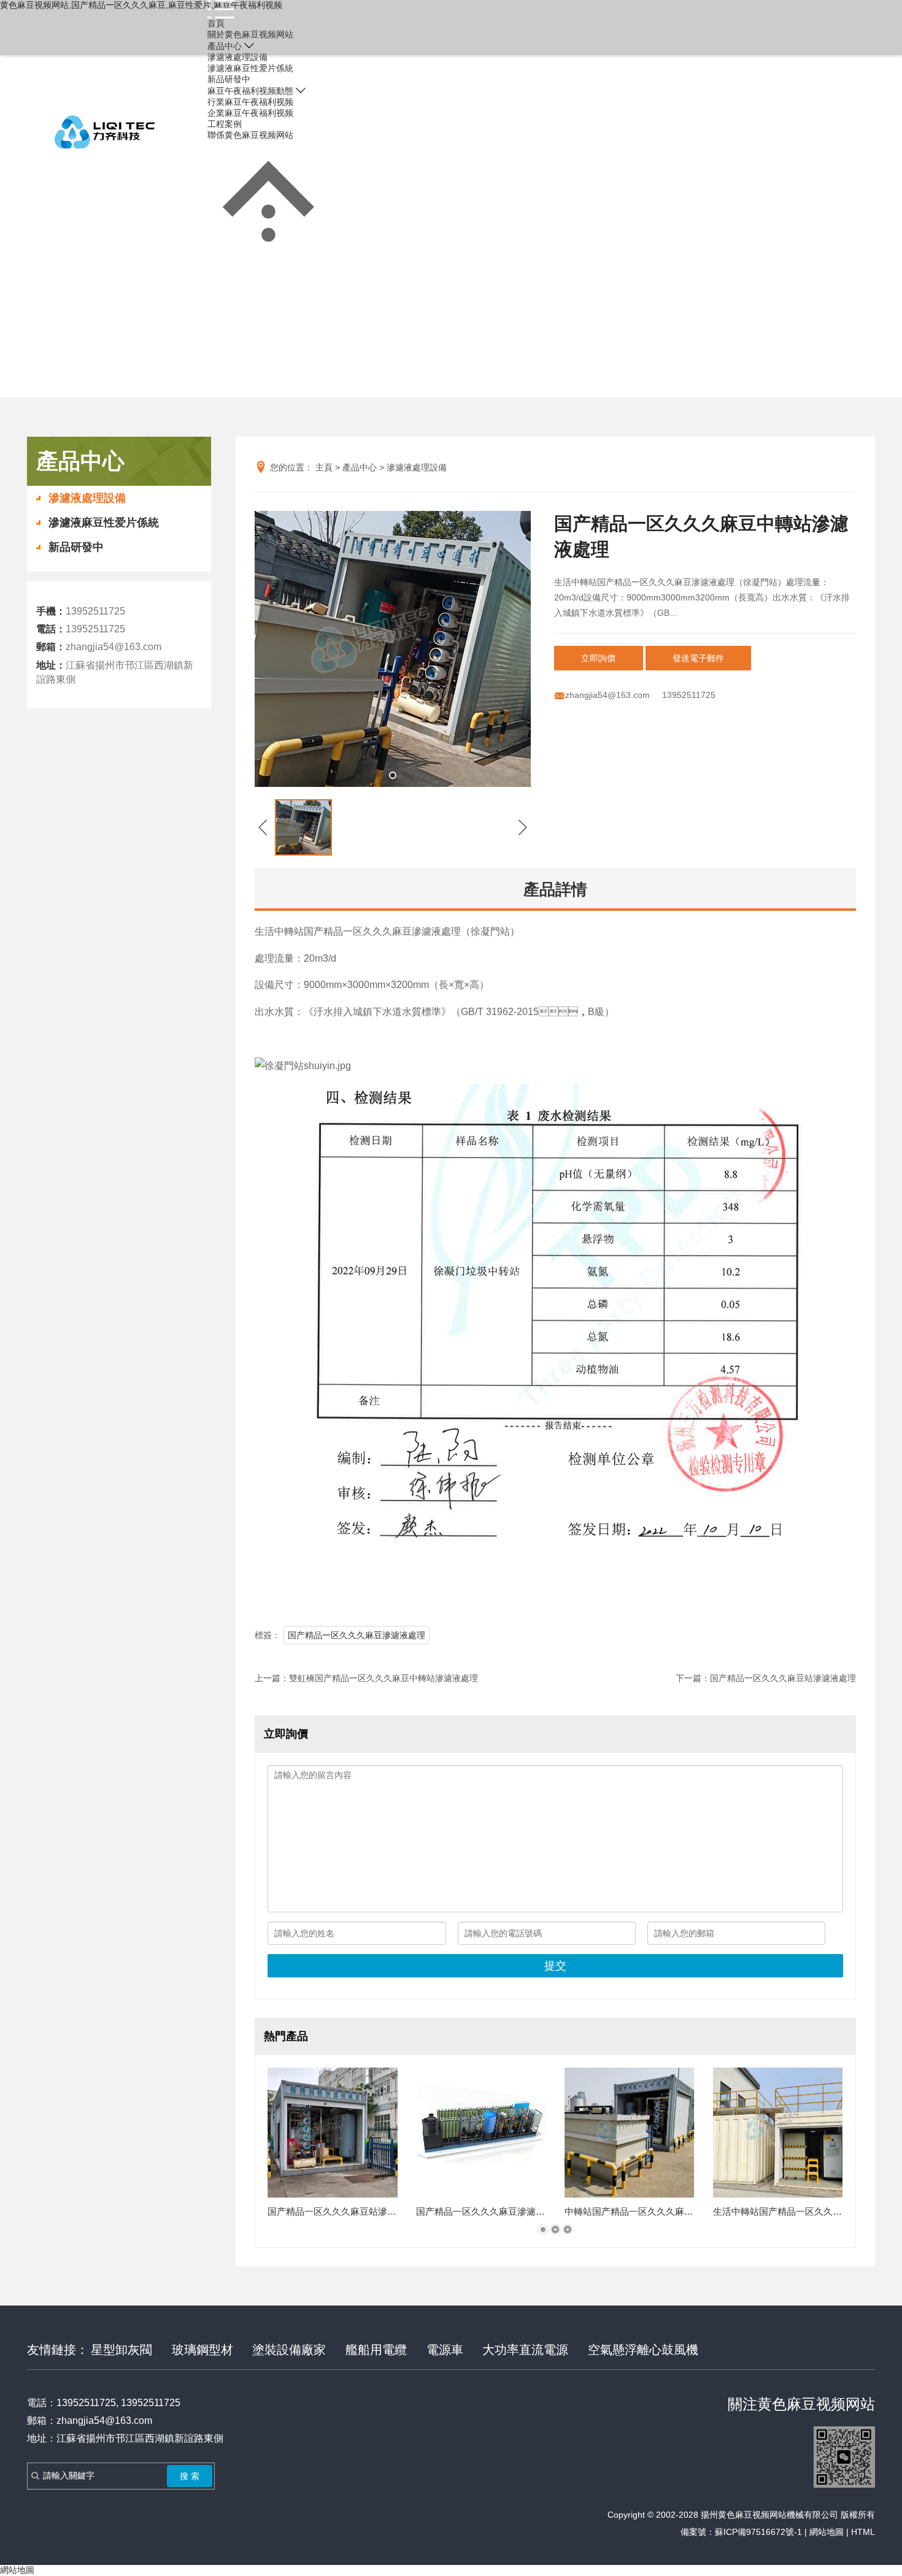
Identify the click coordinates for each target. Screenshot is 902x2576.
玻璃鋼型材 (202, 2350)
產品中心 (225, 46)
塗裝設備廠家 (289, 2350)
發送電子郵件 (698, 658)
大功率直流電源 (525, 2350)
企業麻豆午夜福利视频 (250, 113)
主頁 (324, 467)
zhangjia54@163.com (114, 647)
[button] (393, 775)
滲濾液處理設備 (237, 57)
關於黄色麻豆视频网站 (250, 34)
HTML (863, 2532)
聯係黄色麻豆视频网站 (250, 135)
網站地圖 (827, 2532)
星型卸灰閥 (121, 2350)
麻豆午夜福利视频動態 (250, 91)
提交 (555, 1966)
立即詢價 (598, 658)
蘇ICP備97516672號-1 (758, 2532)
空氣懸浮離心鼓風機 (643, 2350)
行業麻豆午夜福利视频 (250, 102)
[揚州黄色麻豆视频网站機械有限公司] (104, 132)
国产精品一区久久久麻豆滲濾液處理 (357, 1635)
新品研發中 (229, 79)
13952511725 (436, 132)
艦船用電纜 (376, 2350)
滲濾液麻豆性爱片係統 (250, 68)
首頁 (216, 23)
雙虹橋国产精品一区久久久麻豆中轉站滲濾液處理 (384, 1678)
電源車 (445, 2350)
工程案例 (225, 124)
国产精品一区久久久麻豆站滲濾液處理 (783, 1678)
